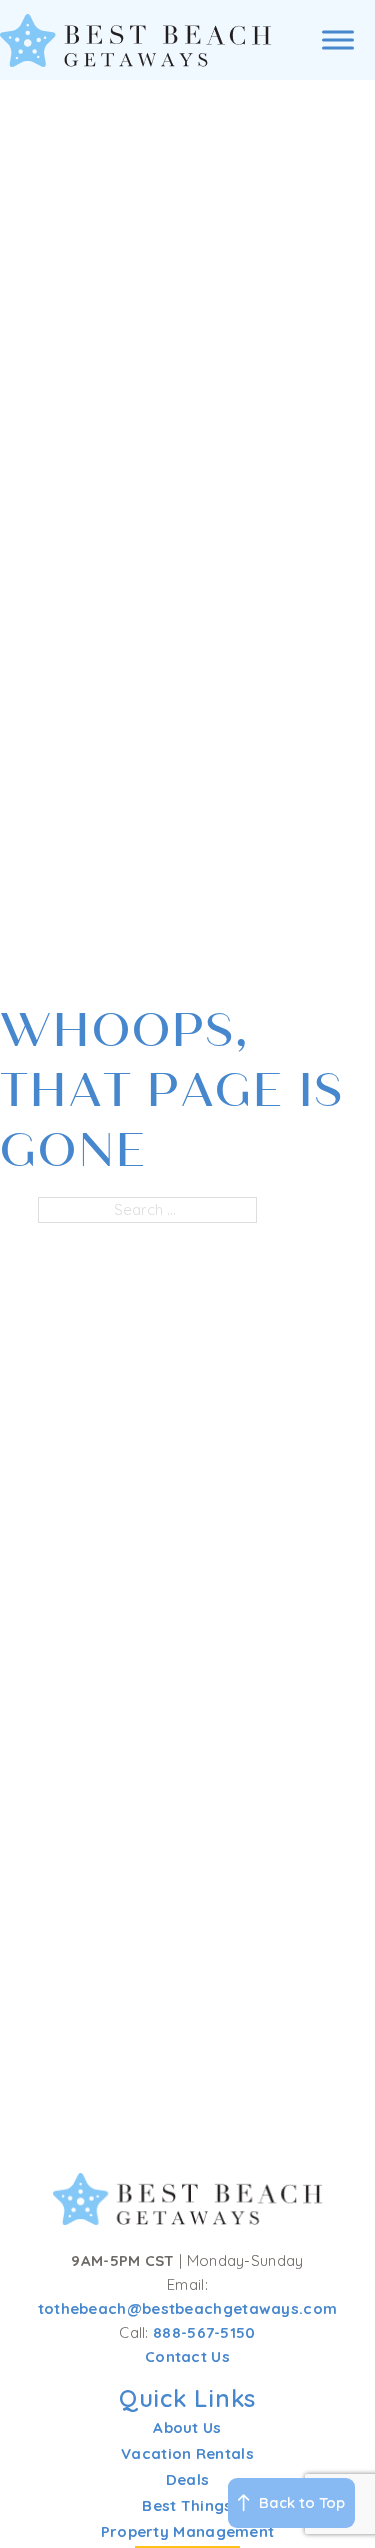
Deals (188, 2479)
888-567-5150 (204, 2332)
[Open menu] (338, 40)
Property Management (188, 2531)
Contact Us (187, 2356)
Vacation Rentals (187, 2453)
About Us (187, 2427)
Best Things (187, 2505)
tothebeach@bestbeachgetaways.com (188, 2308)
